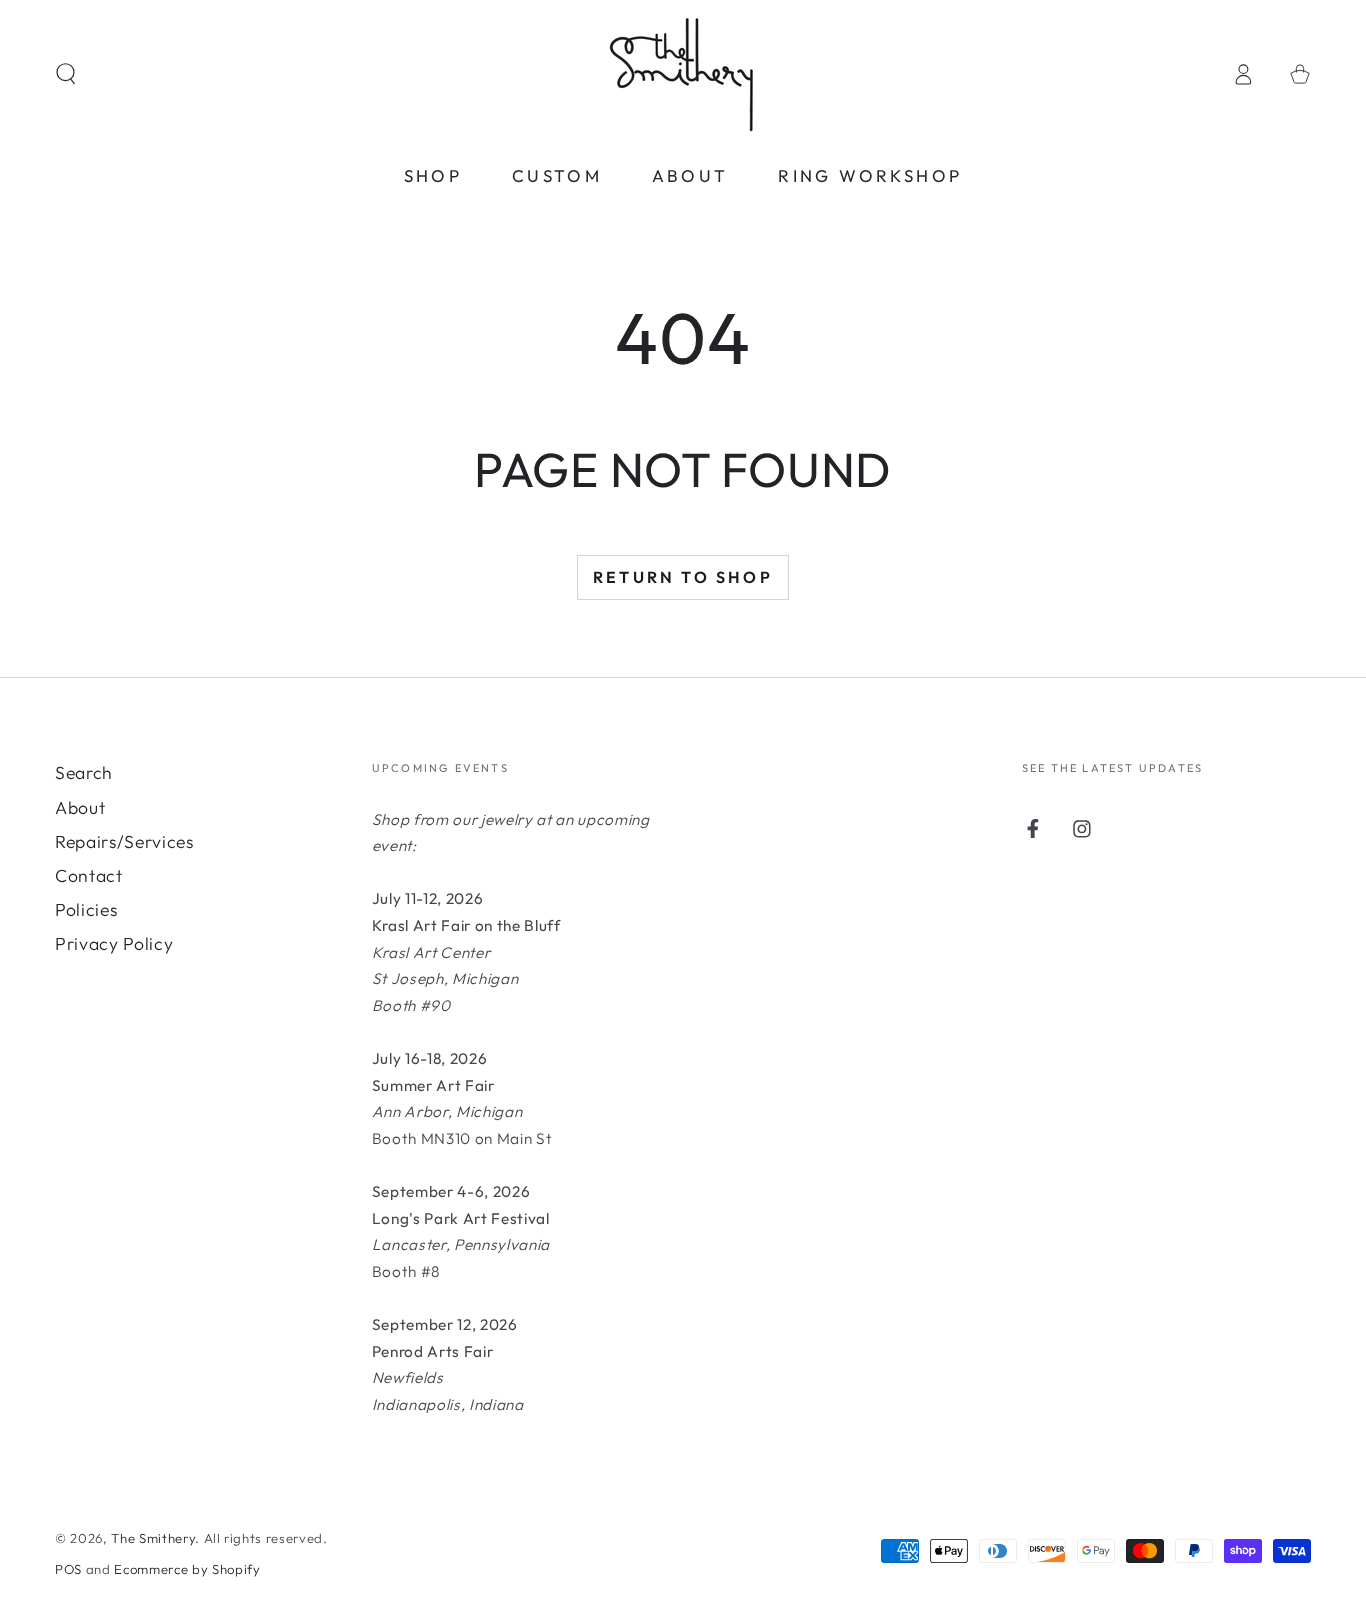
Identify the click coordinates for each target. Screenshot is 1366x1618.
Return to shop (683, 577)
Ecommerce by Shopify (187, 1569)
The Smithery (153, 1538)
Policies (86, 909)
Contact (89, 875)
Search (84, 772)
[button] (65, 74)
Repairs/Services (124, 841)
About (80, 807)
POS (68, 1569)
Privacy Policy (114, 943)
